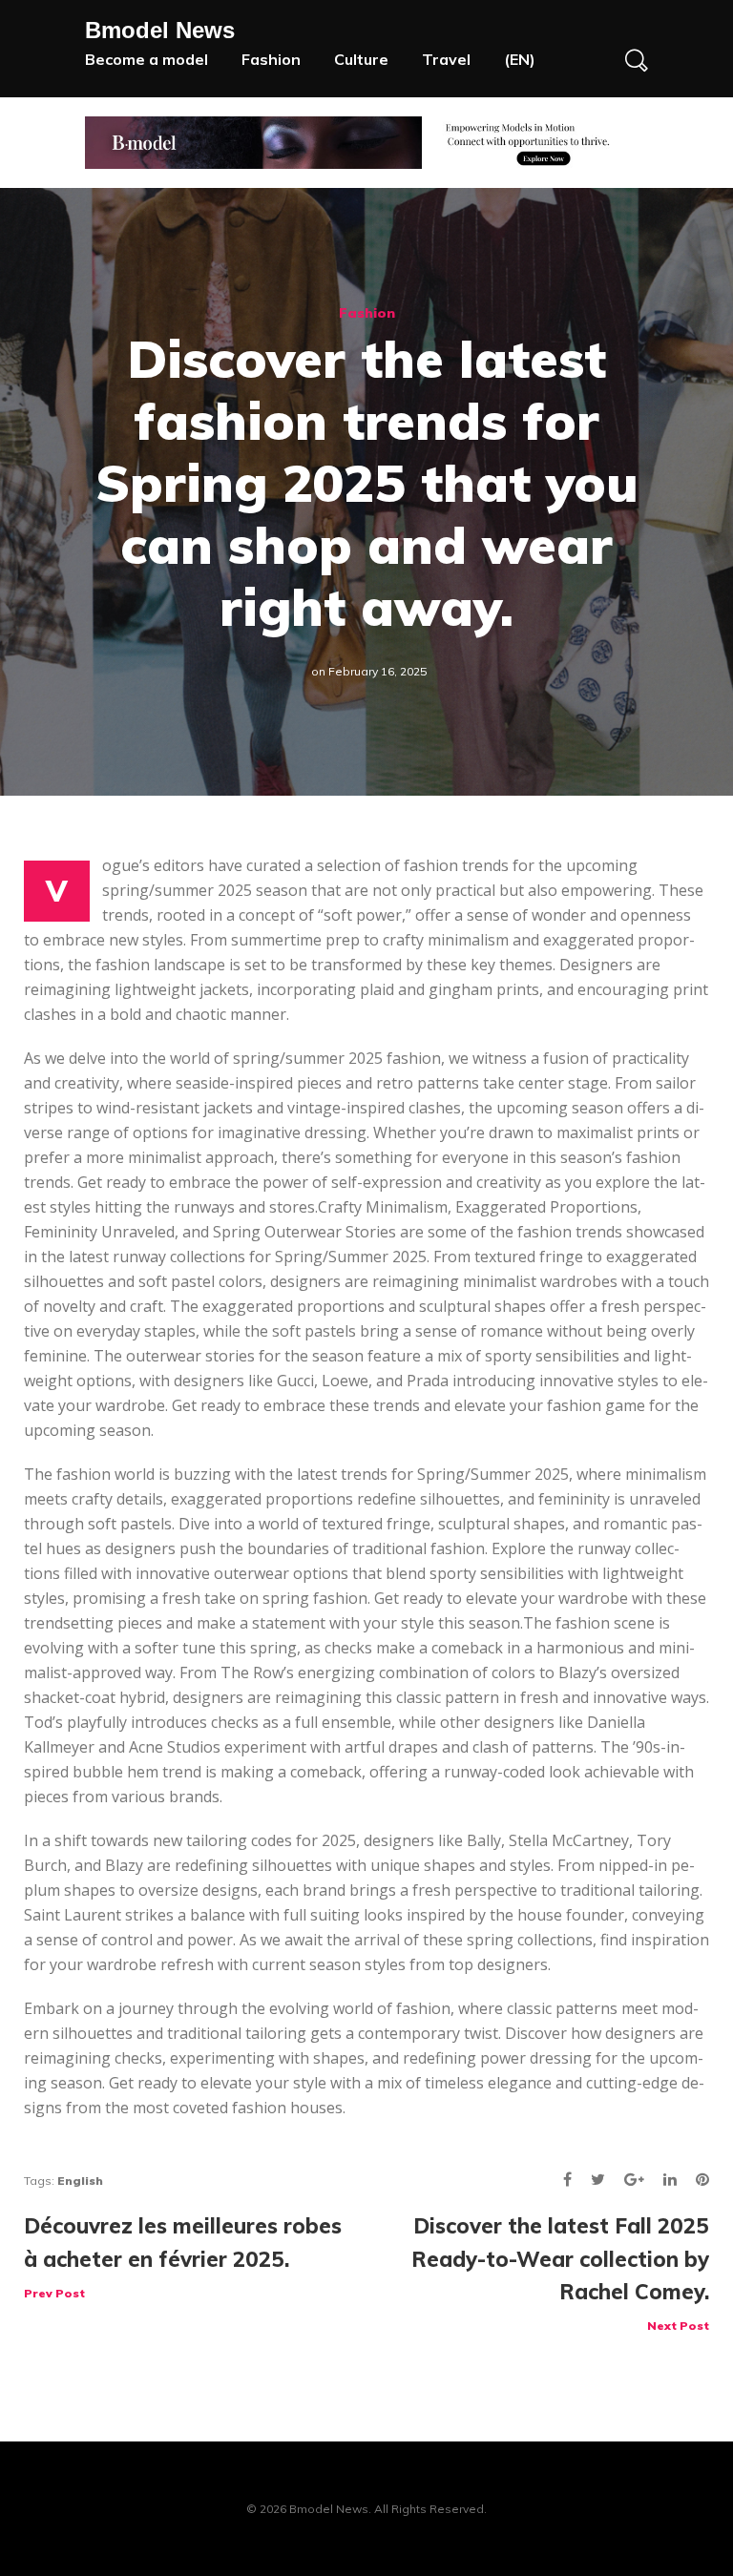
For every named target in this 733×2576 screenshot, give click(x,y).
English (80, 2181)
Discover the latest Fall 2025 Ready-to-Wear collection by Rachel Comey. (560, 2272)
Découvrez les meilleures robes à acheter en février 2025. (183, 2256)
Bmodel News (160, 30)
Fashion (271, 59)
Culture (361, 59)
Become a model (147, 59)
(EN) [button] (520, 59)
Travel (446, 59)
